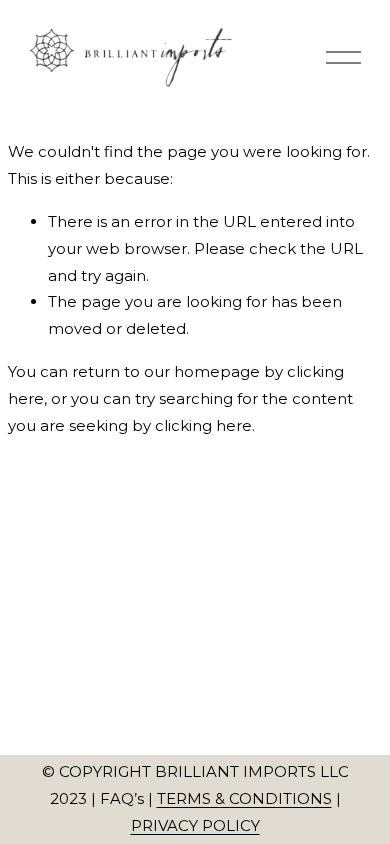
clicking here (203, 425)
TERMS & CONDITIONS (244, 798)
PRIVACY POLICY (195, 825)
